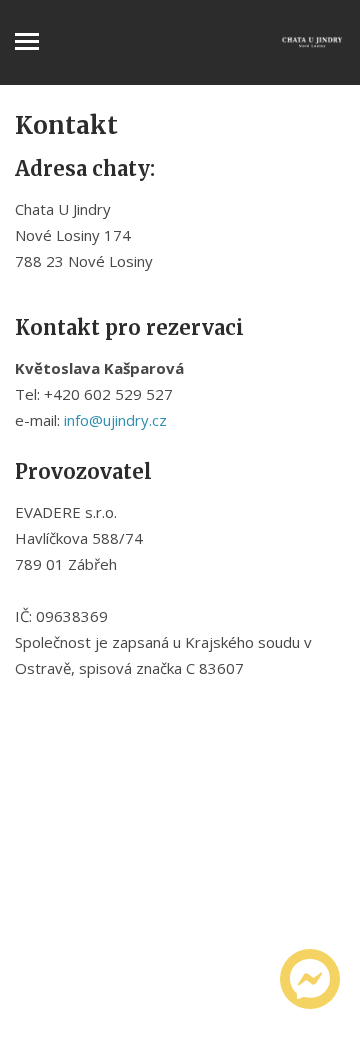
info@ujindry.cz (115, 420)
